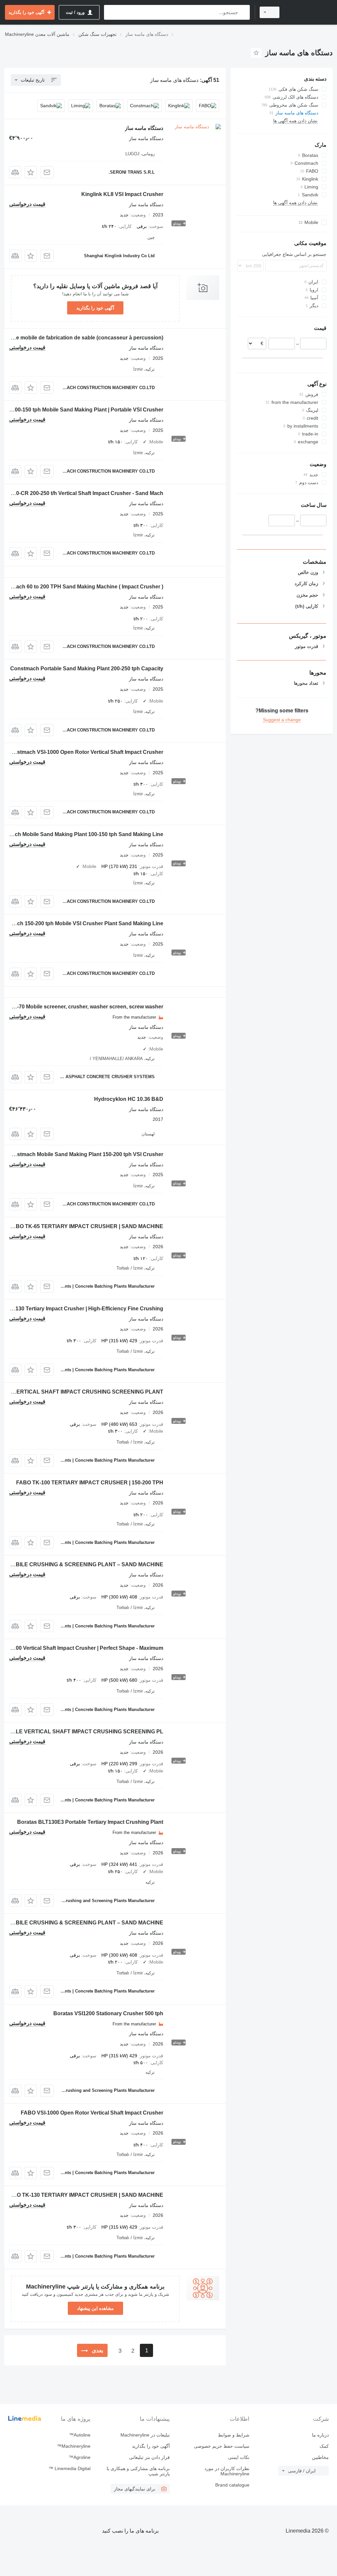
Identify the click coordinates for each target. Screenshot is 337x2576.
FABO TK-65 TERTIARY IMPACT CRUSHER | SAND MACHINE (86, 1226)
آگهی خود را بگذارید (95, 308)
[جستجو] (243, 12)
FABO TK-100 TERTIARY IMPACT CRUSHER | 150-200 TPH (90, 1483)
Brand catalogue (232, 2485)
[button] (31, 172)
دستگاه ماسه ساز (144, 128)
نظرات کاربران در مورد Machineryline (227, 2471)
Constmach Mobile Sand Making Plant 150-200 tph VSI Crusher (85, 1154)
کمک (324, 2446)
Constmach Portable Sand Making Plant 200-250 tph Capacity (87, 669)
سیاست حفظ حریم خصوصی (221, 2446)
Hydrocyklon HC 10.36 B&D (129, 1099)
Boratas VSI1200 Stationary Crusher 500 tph (108, 2013)
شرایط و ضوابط (233, 2435)
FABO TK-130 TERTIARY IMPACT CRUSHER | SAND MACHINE (85, 2195)
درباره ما (320, 2435)
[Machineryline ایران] (309, 12)
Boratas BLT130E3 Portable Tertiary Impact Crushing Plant (90, 1822)
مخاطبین (320, 2457)
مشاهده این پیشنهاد (95, 2308)
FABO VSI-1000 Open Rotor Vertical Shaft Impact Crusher (92, 2113)
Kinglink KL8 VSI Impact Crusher (122, 194)
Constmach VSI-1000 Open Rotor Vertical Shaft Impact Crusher (85, 752)
